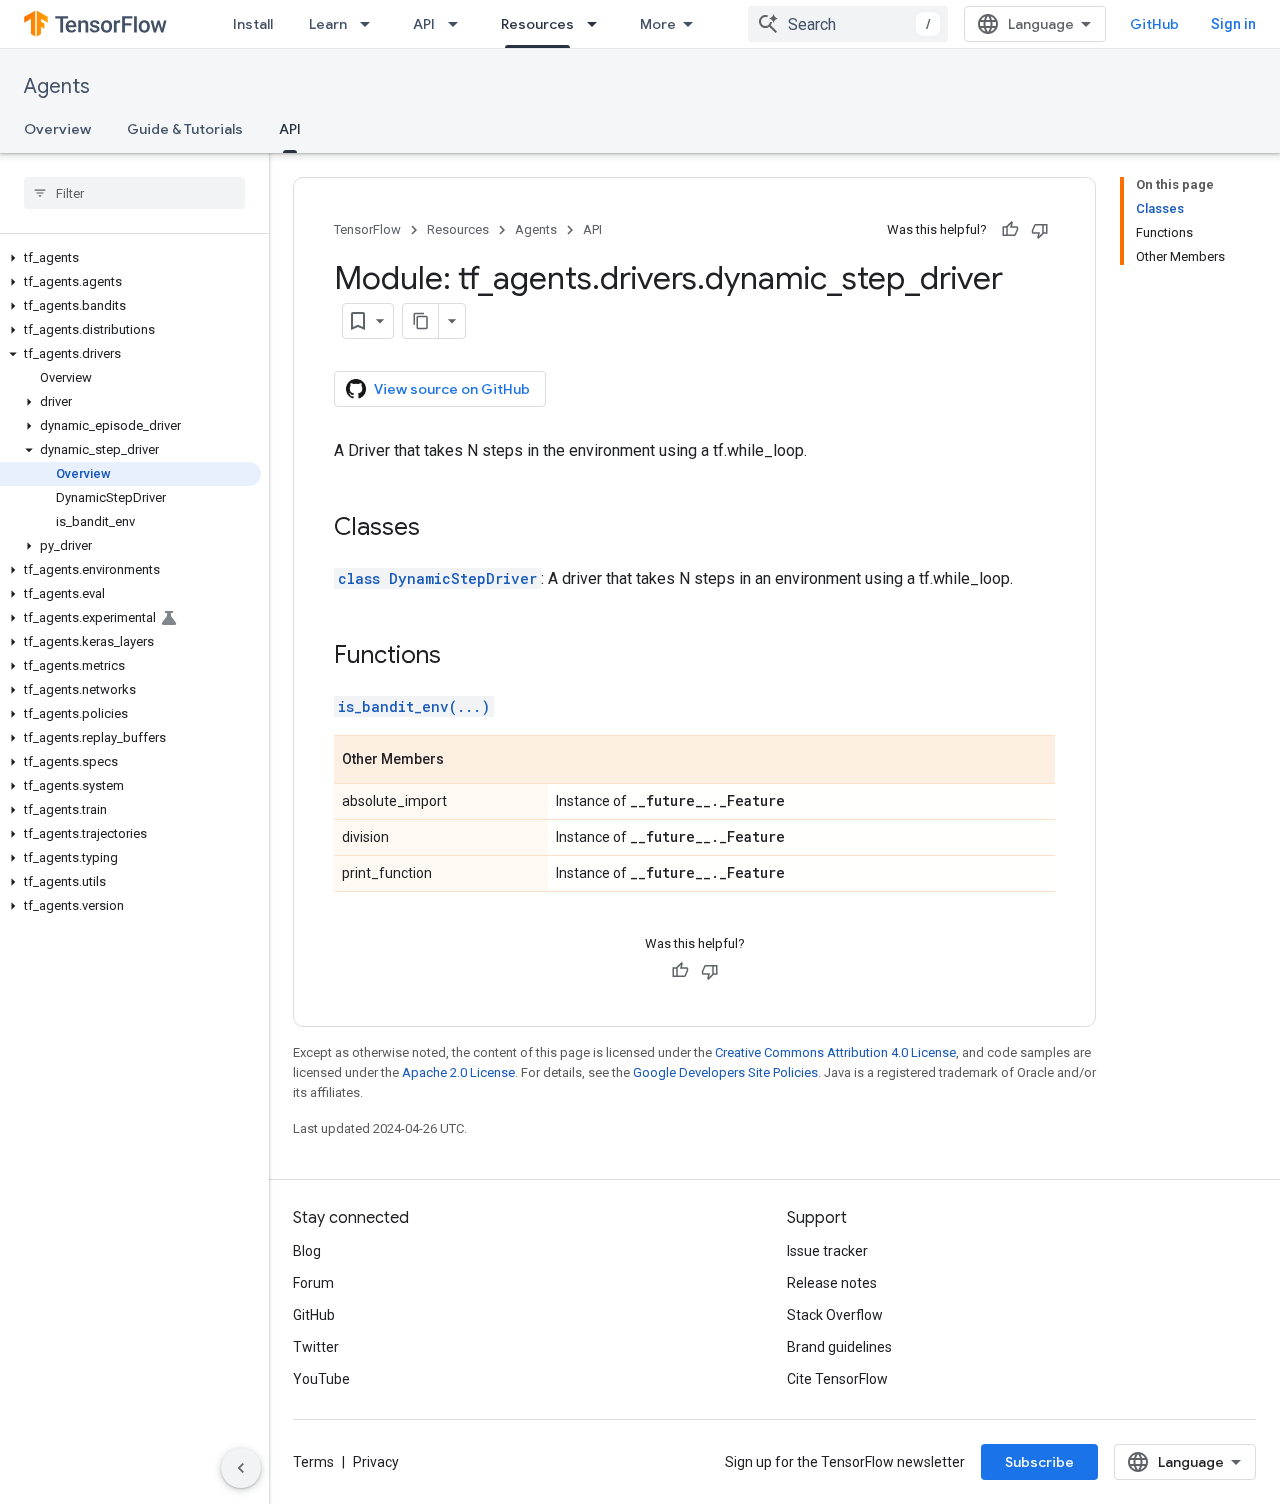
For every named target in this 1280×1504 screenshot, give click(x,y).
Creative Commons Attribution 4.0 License (835, 1052)
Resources (537, 24)
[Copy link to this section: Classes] (440, 529)
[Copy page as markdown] (421, 321)
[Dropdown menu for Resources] (598, 24)
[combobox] (848, 24)
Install (253, 24)
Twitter (316, 1347)
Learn (328, 24)
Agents (57, 86)
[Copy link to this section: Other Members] (464, 761)
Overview (57, 129)
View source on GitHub (452, 389)
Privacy (376, 1462)
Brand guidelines (839, 1347)
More (658, 24)
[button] (130, 258)
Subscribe (1039, 1462)
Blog (307, 1251)
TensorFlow (367, 229)
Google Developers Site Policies (725, 1072)
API (424, 24)
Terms (313, 1462)
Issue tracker (827, 1251)
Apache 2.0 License (458, 1072)
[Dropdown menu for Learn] (371, 24)
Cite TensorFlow (837, 1379)
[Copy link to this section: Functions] (461, 657)
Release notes (832, 1283)
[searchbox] (134, 193)
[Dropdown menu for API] (459, 24)
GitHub (1154, 24)
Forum (313, 1283)
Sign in (1233, 24)
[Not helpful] (1040, 230)
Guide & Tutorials (185, 129)
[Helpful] (1010, 230)
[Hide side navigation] (241, 1468)
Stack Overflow (835, 1315)
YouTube (321, 1379)
